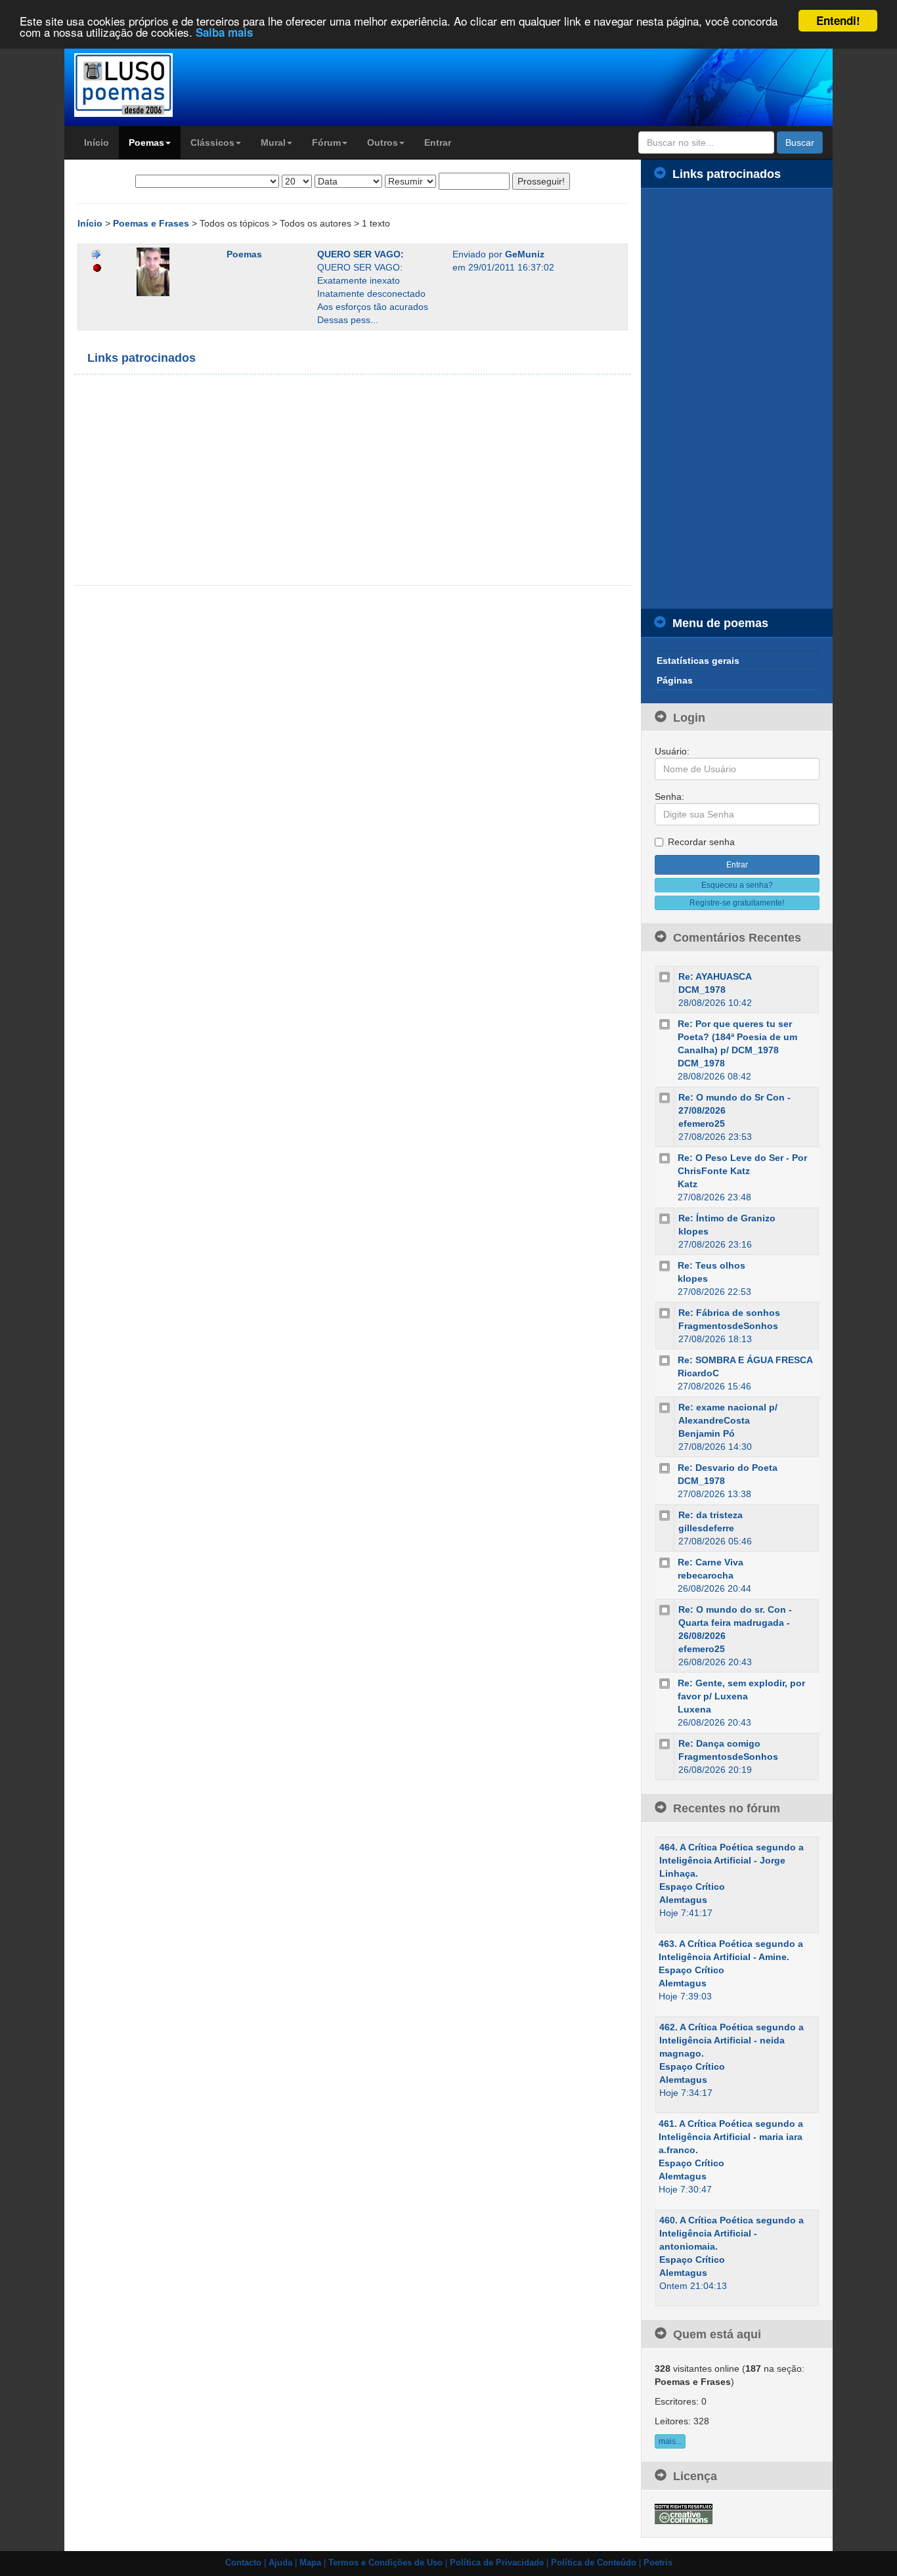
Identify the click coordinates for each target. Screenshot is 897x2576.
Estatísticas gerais (698, 661)
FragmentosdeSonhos (728, 1326)
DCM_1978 (702, 990)
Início (97, 142)
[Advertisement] (219, 480)
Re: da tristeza (711, 1515)
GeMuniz (525, 254)
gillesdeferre (706, 1528)
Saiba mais (224, 33)
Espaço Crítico (692, 1887)
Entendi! (838, 20)
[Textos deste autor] (97, 254)
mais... (670, 2441)
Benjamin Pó (707, 1433)
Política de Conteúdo (594, 2563)
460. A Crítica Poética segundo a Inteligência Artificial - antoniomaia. (732, 2233)
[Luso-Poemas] (161, 85)
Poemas (146, 142)
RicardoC (698, 1373)
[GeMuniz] (172, 272)
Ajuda (280, 2563)
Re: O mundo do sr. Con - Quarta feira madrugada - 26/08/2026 (735, 1623)
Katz (688, 1184)
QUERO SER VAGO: (361, 254)
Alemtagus (683, 1900)
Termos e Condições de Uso (385, 2563)
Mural (273, 142)
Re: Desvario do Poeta (728, 1468)
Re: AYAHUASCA (715, 976)
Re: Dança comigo (719, 1743)
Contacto (243, 2563)
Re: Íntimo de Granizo (727, 1218)
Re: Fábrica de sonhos (729, 1313)
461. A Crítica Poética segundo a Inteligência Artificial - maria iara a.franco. (731, 2137)
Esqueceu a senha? (737, 885)
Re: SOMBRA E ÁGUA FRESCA (745, 1360)
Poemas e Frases (152, 223)
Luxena (694, 1709)
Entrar (438, 142)
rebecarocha (706, 1575)
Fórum (326, 142)
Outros (383, 142)
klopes (693, 1231)
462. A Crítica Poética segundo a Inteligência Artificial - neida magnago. (732, 2040)
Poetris (658, 2563)
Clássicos (212, 142)
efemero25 (702, 1124)
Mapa (310, 2563)
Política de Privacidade (497, 2563)
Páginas (675, 680)
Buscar (800, 142)
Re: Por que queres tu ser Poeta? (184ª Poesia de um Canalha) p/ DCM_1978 (737, 1037)
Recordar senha (701, 842)
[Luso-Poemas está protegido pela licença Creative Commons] (684, 2513)
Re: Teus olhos (711, 1265)
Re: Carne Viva (711, 1562)
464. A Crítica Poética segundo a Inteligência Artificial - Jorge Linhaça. (732, 1860)
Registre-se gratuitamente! (737, 903)
